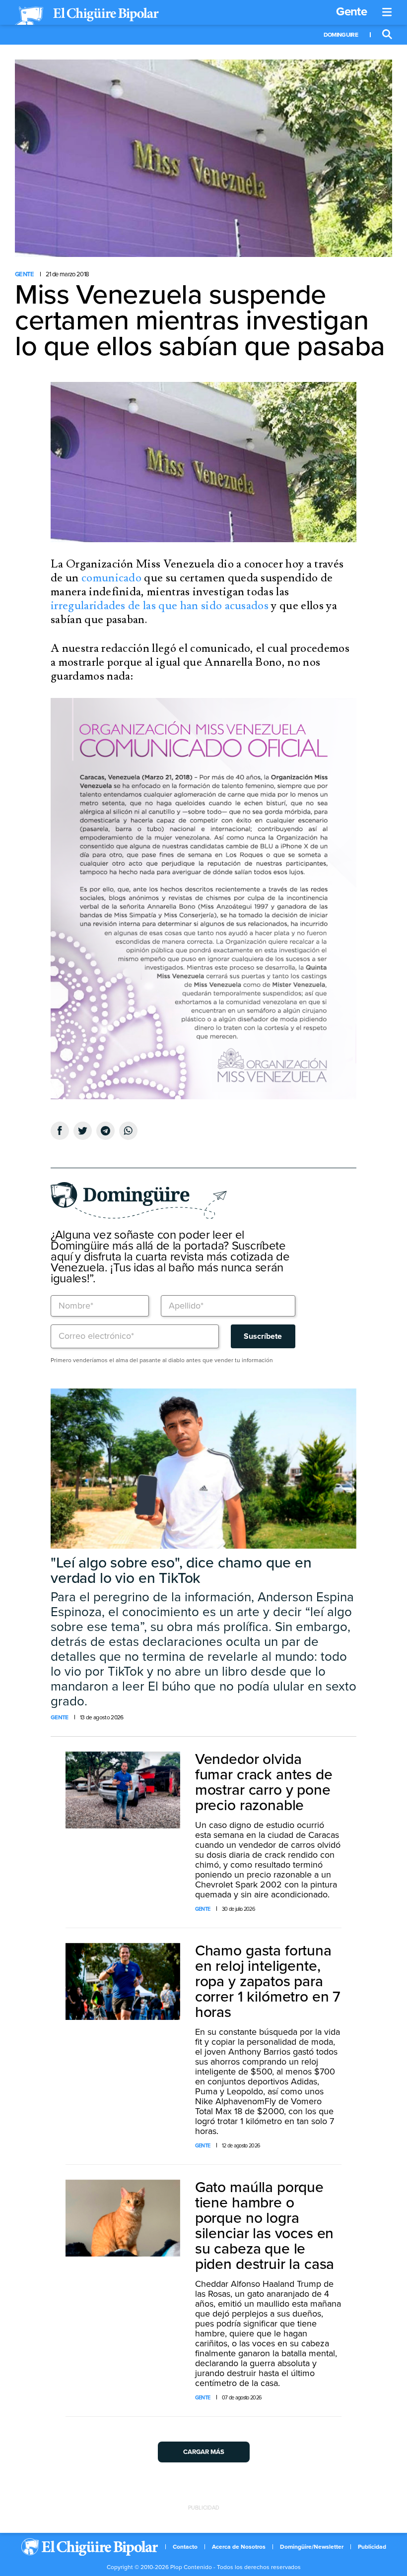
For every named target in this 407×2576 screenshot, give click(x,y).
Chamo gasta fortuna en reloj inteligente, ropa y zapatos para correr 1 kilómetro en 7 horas (268, 1981)
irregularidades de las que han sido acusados (160, 606)
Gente (351, 12)
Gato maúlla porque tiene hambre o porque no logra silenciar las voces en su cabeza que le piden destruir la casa (265, 2226)
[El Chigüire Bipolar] (87, 16)
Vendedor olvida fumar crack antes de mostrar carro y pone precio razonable (264, 1782)
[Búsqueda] (387, 35)
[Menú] (387, 12)
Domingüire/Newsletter (312, 2547)
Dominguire (341, 35)
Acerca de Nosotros (239, 2547)
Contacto (185, 2547)
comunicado (111, 578)
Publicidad (372, 2547)
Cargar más (204, 2452)
